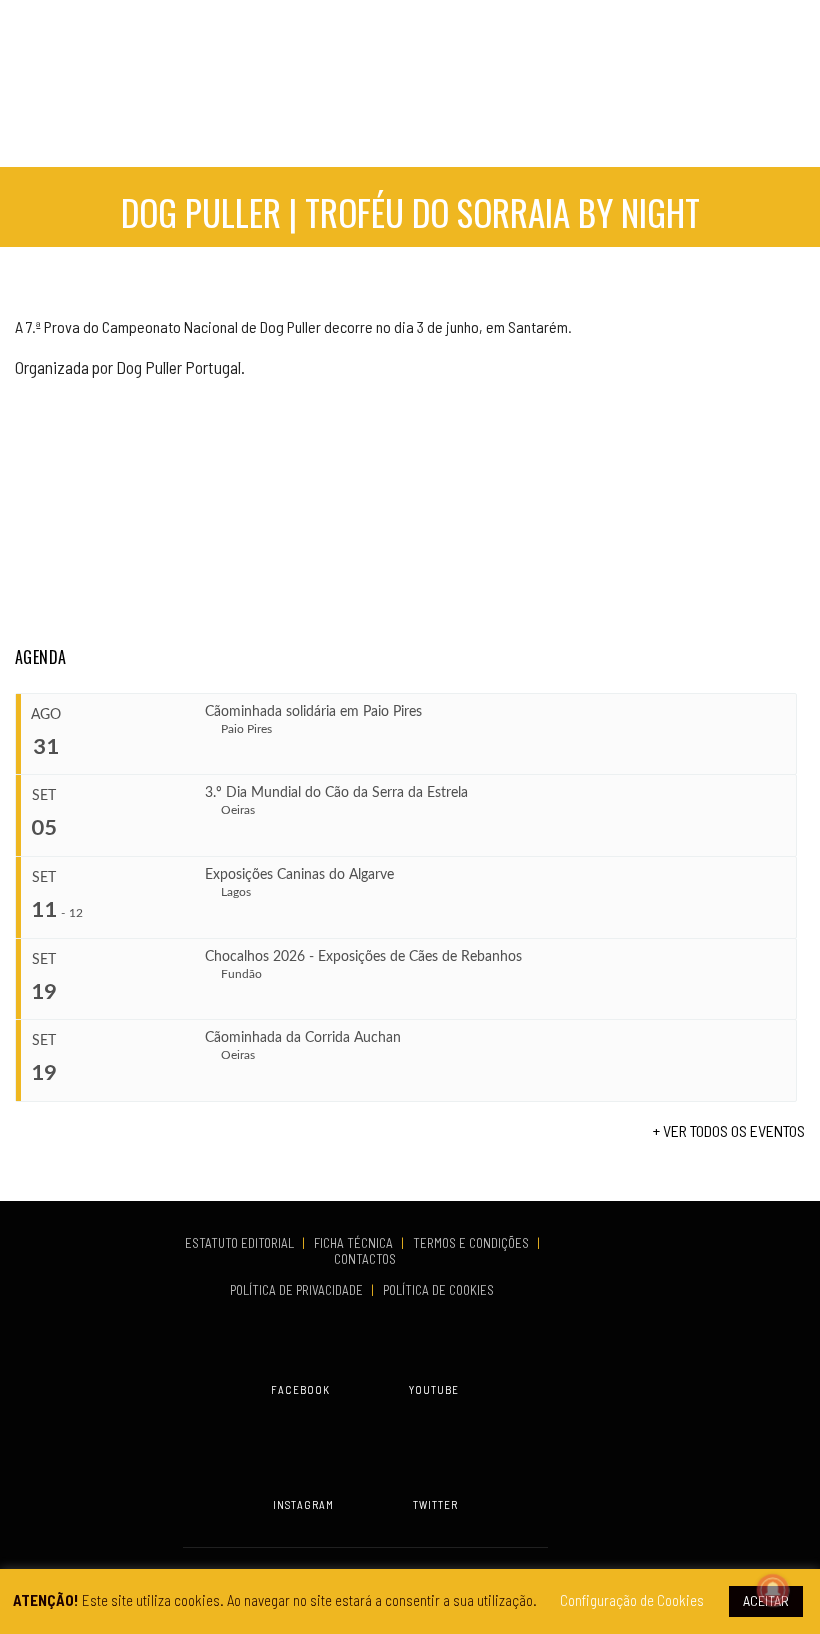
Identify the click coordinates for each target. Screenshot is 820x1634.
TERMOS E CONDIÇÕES (472, 1243)
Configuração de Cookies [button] (632, 1600)
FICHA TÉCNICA (355, 1243)
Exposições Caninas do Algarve (299, 875)
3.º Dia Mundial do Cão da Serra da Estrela (336, 793)
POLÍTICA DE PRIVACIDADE (298, 1290)
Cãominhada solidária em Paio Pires (313, 712)
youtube (434, 1389)
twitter (435, 1504)
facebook (300, 1389)
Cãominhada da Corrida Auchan (303, 1038)
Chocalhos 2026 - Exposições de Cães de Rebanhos (363, 957)
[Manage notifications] (773, 1590)
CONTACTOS (365, 1259)
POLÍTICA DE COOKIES (441, 1290)
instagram (303, 1504)
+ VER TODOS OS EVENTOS (729, 1130)
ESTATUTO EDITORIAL (241, 1243)
